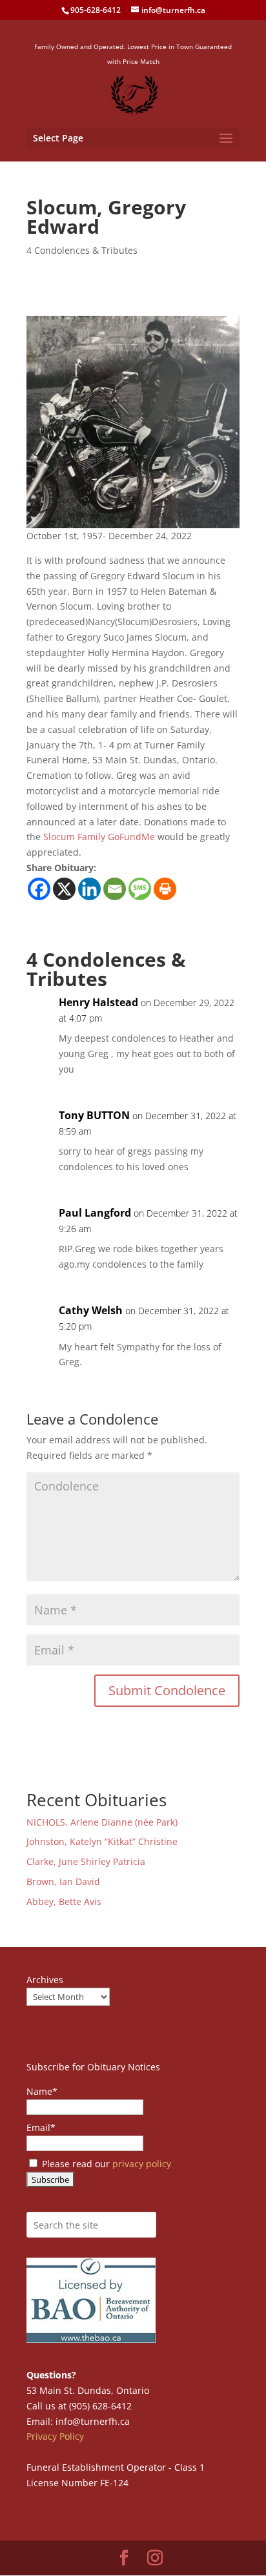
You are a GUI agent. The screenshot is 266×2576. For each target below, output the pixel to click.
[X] (64, 889)
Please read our (105, 2164)
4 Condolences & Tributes (82, 250)
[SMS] (140, 889)
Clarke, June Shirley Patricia (86, 1861)
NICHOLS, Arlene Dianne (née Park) (103, 1822)
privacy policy (142, 2164)
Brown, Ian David (63, 1881)
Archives (45, 1980)
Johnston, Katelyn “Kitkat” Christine (102, 1841)
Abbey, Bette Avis (64, 1901)
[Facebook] (39, 889)
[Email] (115, 889)
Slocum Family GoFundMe (99, 837)
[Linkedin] (89, 889)
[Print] (165, 889)
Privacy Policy (55, 2436)
